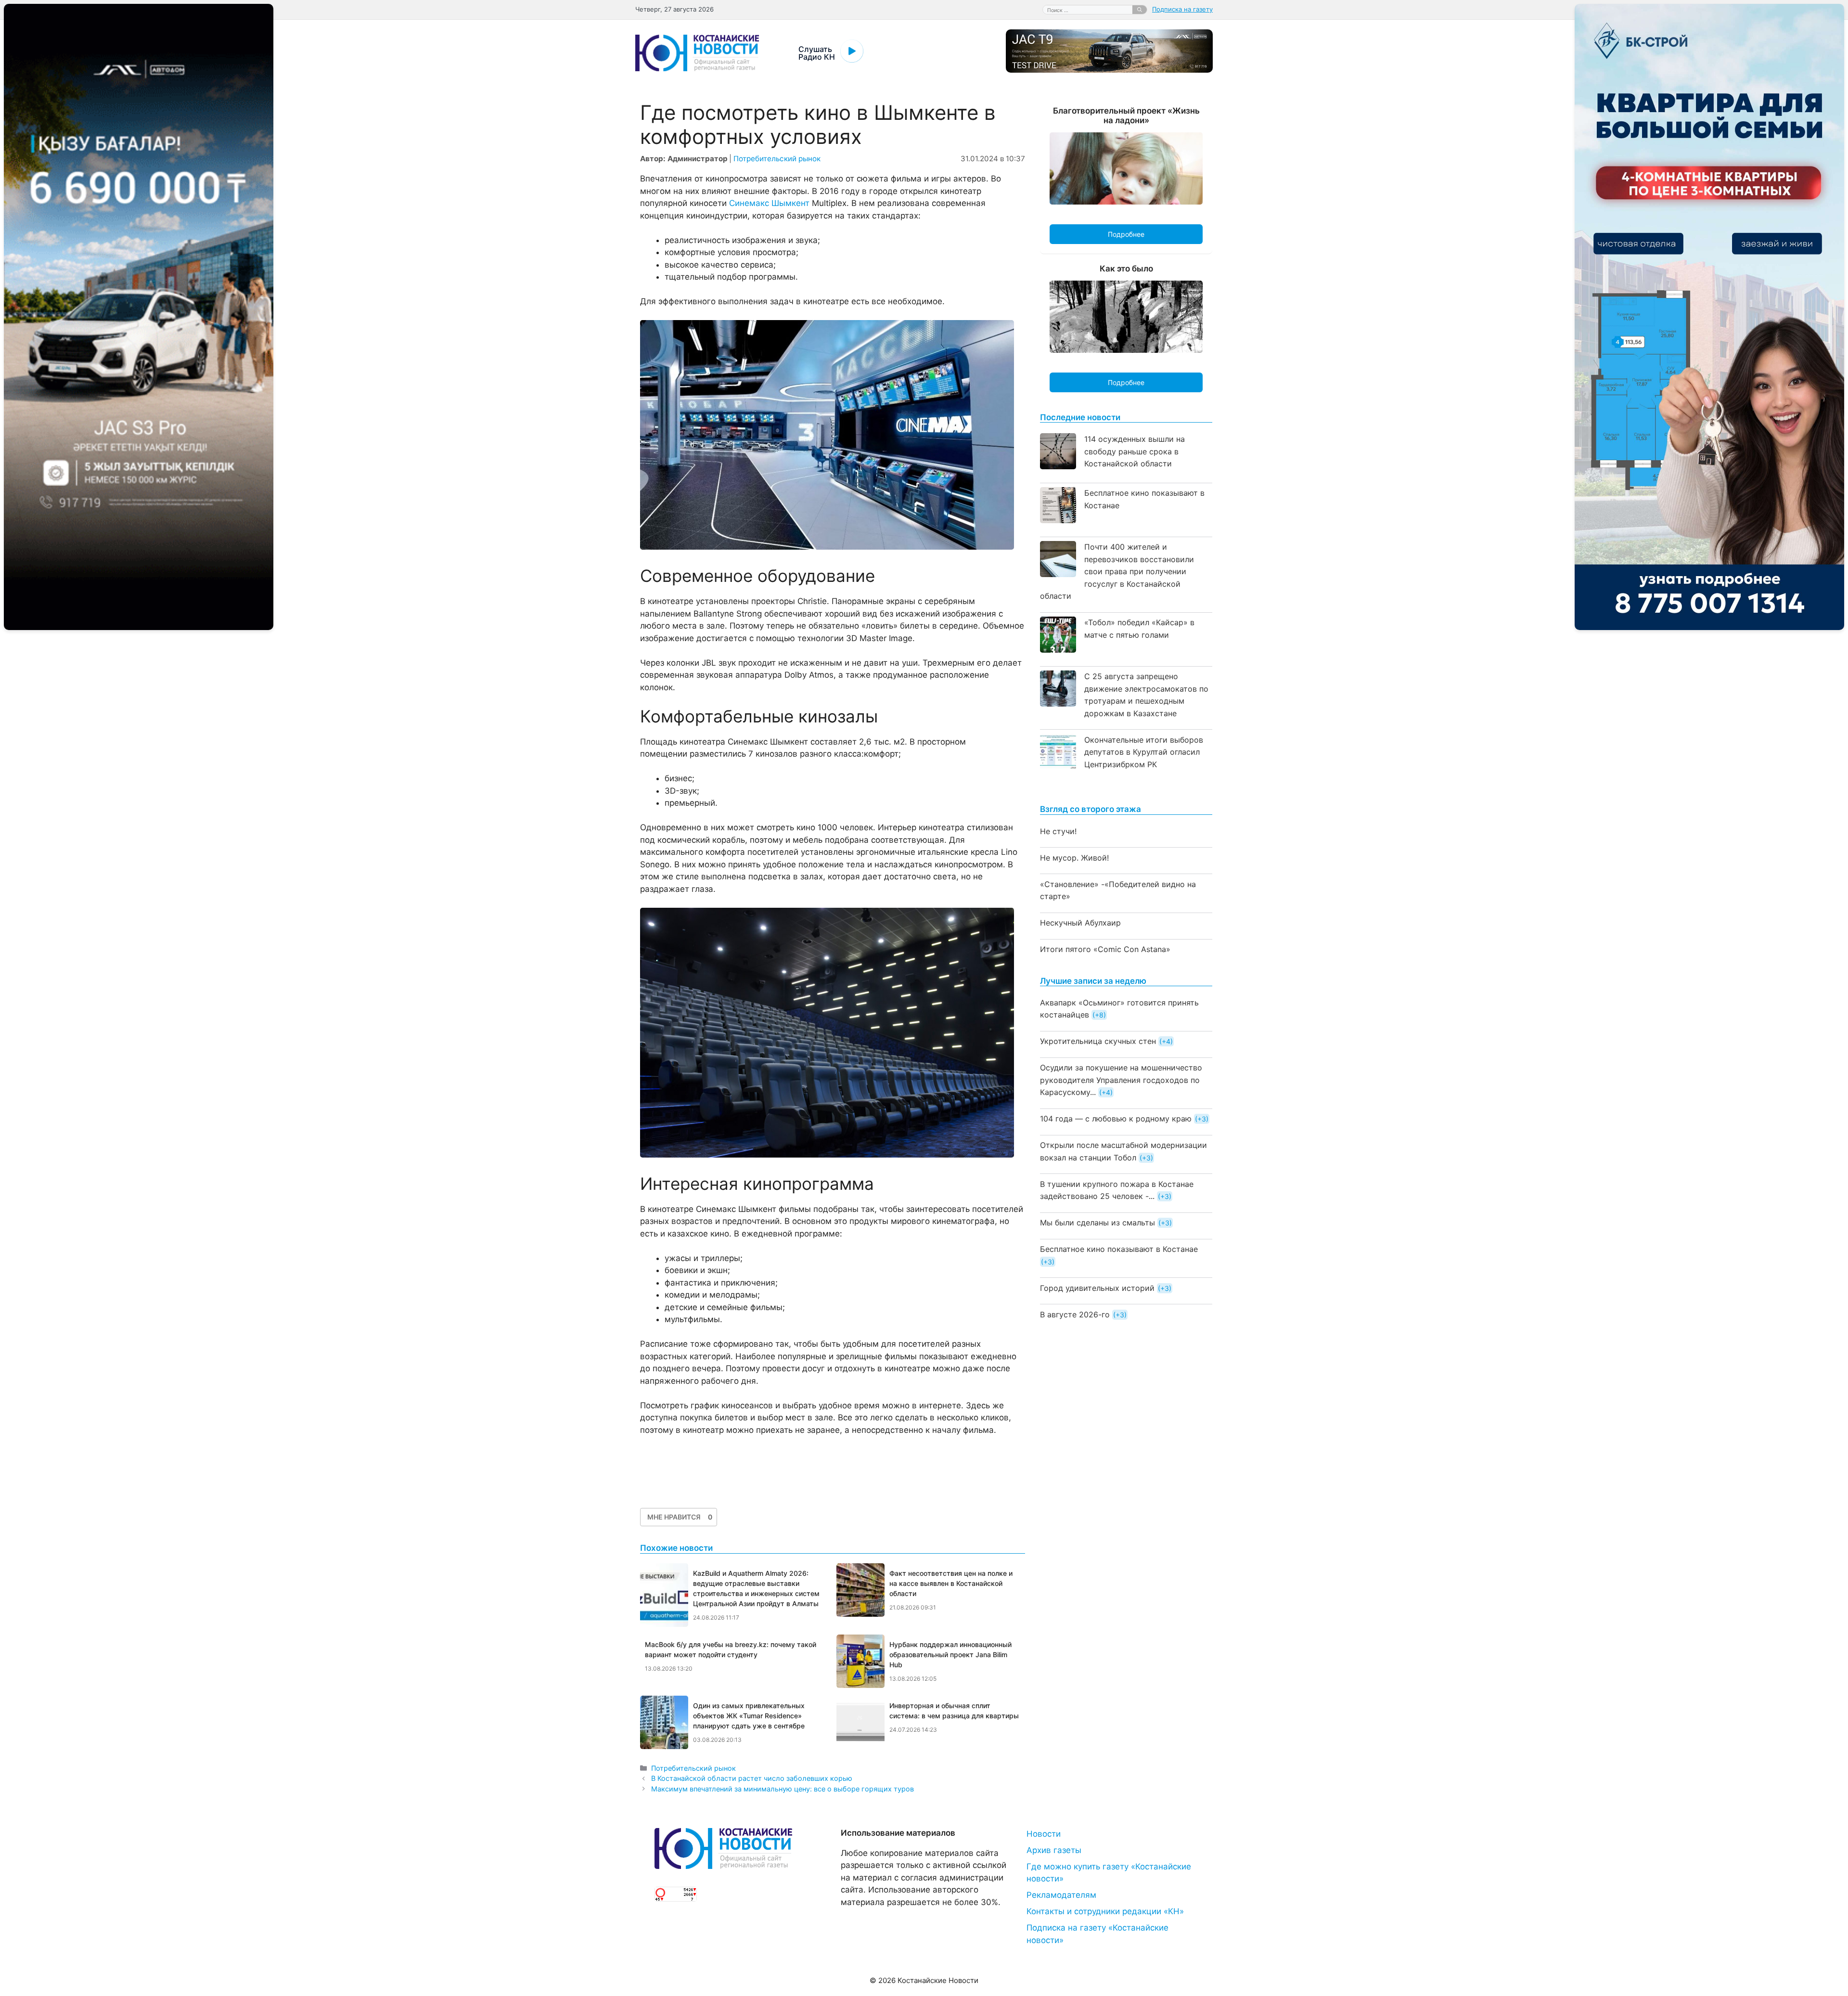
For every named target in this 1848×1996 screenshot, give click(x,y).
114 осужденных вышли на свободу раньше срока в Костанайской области (1135, 451)
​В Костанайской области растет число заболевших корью (752, 1778)
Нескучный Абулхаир (1080, 923)
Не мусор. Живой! (1074, 858)
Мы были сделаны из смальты (1097, 1223)
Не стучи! (1058, 831)
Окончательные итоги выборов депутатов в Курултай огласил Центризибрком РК (1144, 752)
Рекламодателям (1061, 1895)
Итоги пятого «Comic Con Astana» (1105, 949)
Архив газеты (1054, 1850)
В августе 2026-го (1075, 1314)
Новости (1044, 1834)
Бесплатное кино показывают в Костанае (1119, 1249)
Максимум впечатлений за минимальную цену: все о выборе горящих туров (783, 1789)
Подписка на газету (1182, 9)
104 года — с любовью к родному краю (1116, 1119)
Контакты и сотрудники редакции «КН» (1105, 1911)
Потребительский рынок (777, 159)
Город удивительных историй (1097, 1288)
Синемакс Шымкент (769, 203)
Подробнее (1126, 234)
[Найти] (1140, 10)
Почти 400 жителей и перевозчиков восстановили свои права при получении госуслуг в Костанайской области (1117, 571)
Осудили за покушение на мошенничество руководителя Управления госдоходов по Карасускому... (1121, 1080)
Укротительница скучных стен (1098, 1041)
